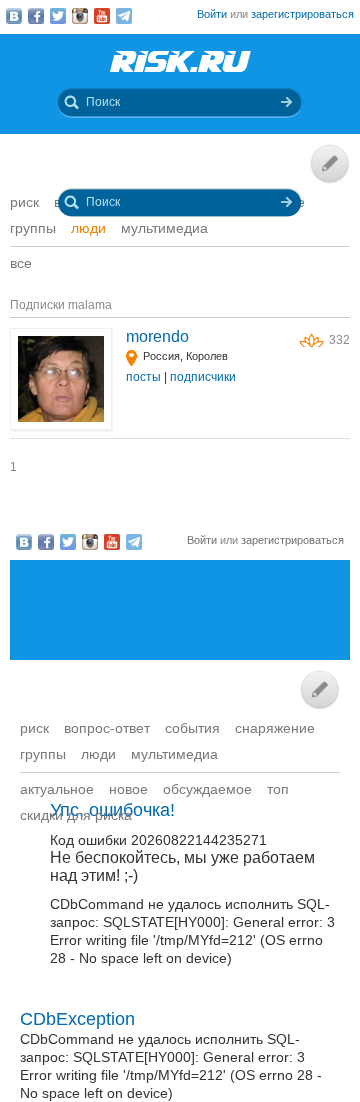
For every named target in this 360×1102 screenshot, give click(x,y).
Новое (128, 789)
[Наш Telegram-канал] (124, 16)
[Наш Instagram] (80, 16)
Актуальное (57, 789)
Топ (278, 789)
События (192, 728)
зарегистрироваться (302, 14)
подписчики (203, 377)
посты (143, 377)
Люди (88, 228)
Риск (24, 202)
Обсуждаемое (207, 789)
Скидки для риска (76, 815)
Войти (212, 14)
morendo (157, 336)
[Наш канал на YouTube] (102, 16)
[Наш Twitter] (58, 16)
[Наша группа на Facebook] (36, 16)
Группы (33, 228)
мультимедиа (164, 228)
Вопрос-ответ (107, 728)
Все (21, 263)
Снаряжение (275, 728)
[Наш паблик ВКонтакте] (14, 16)
